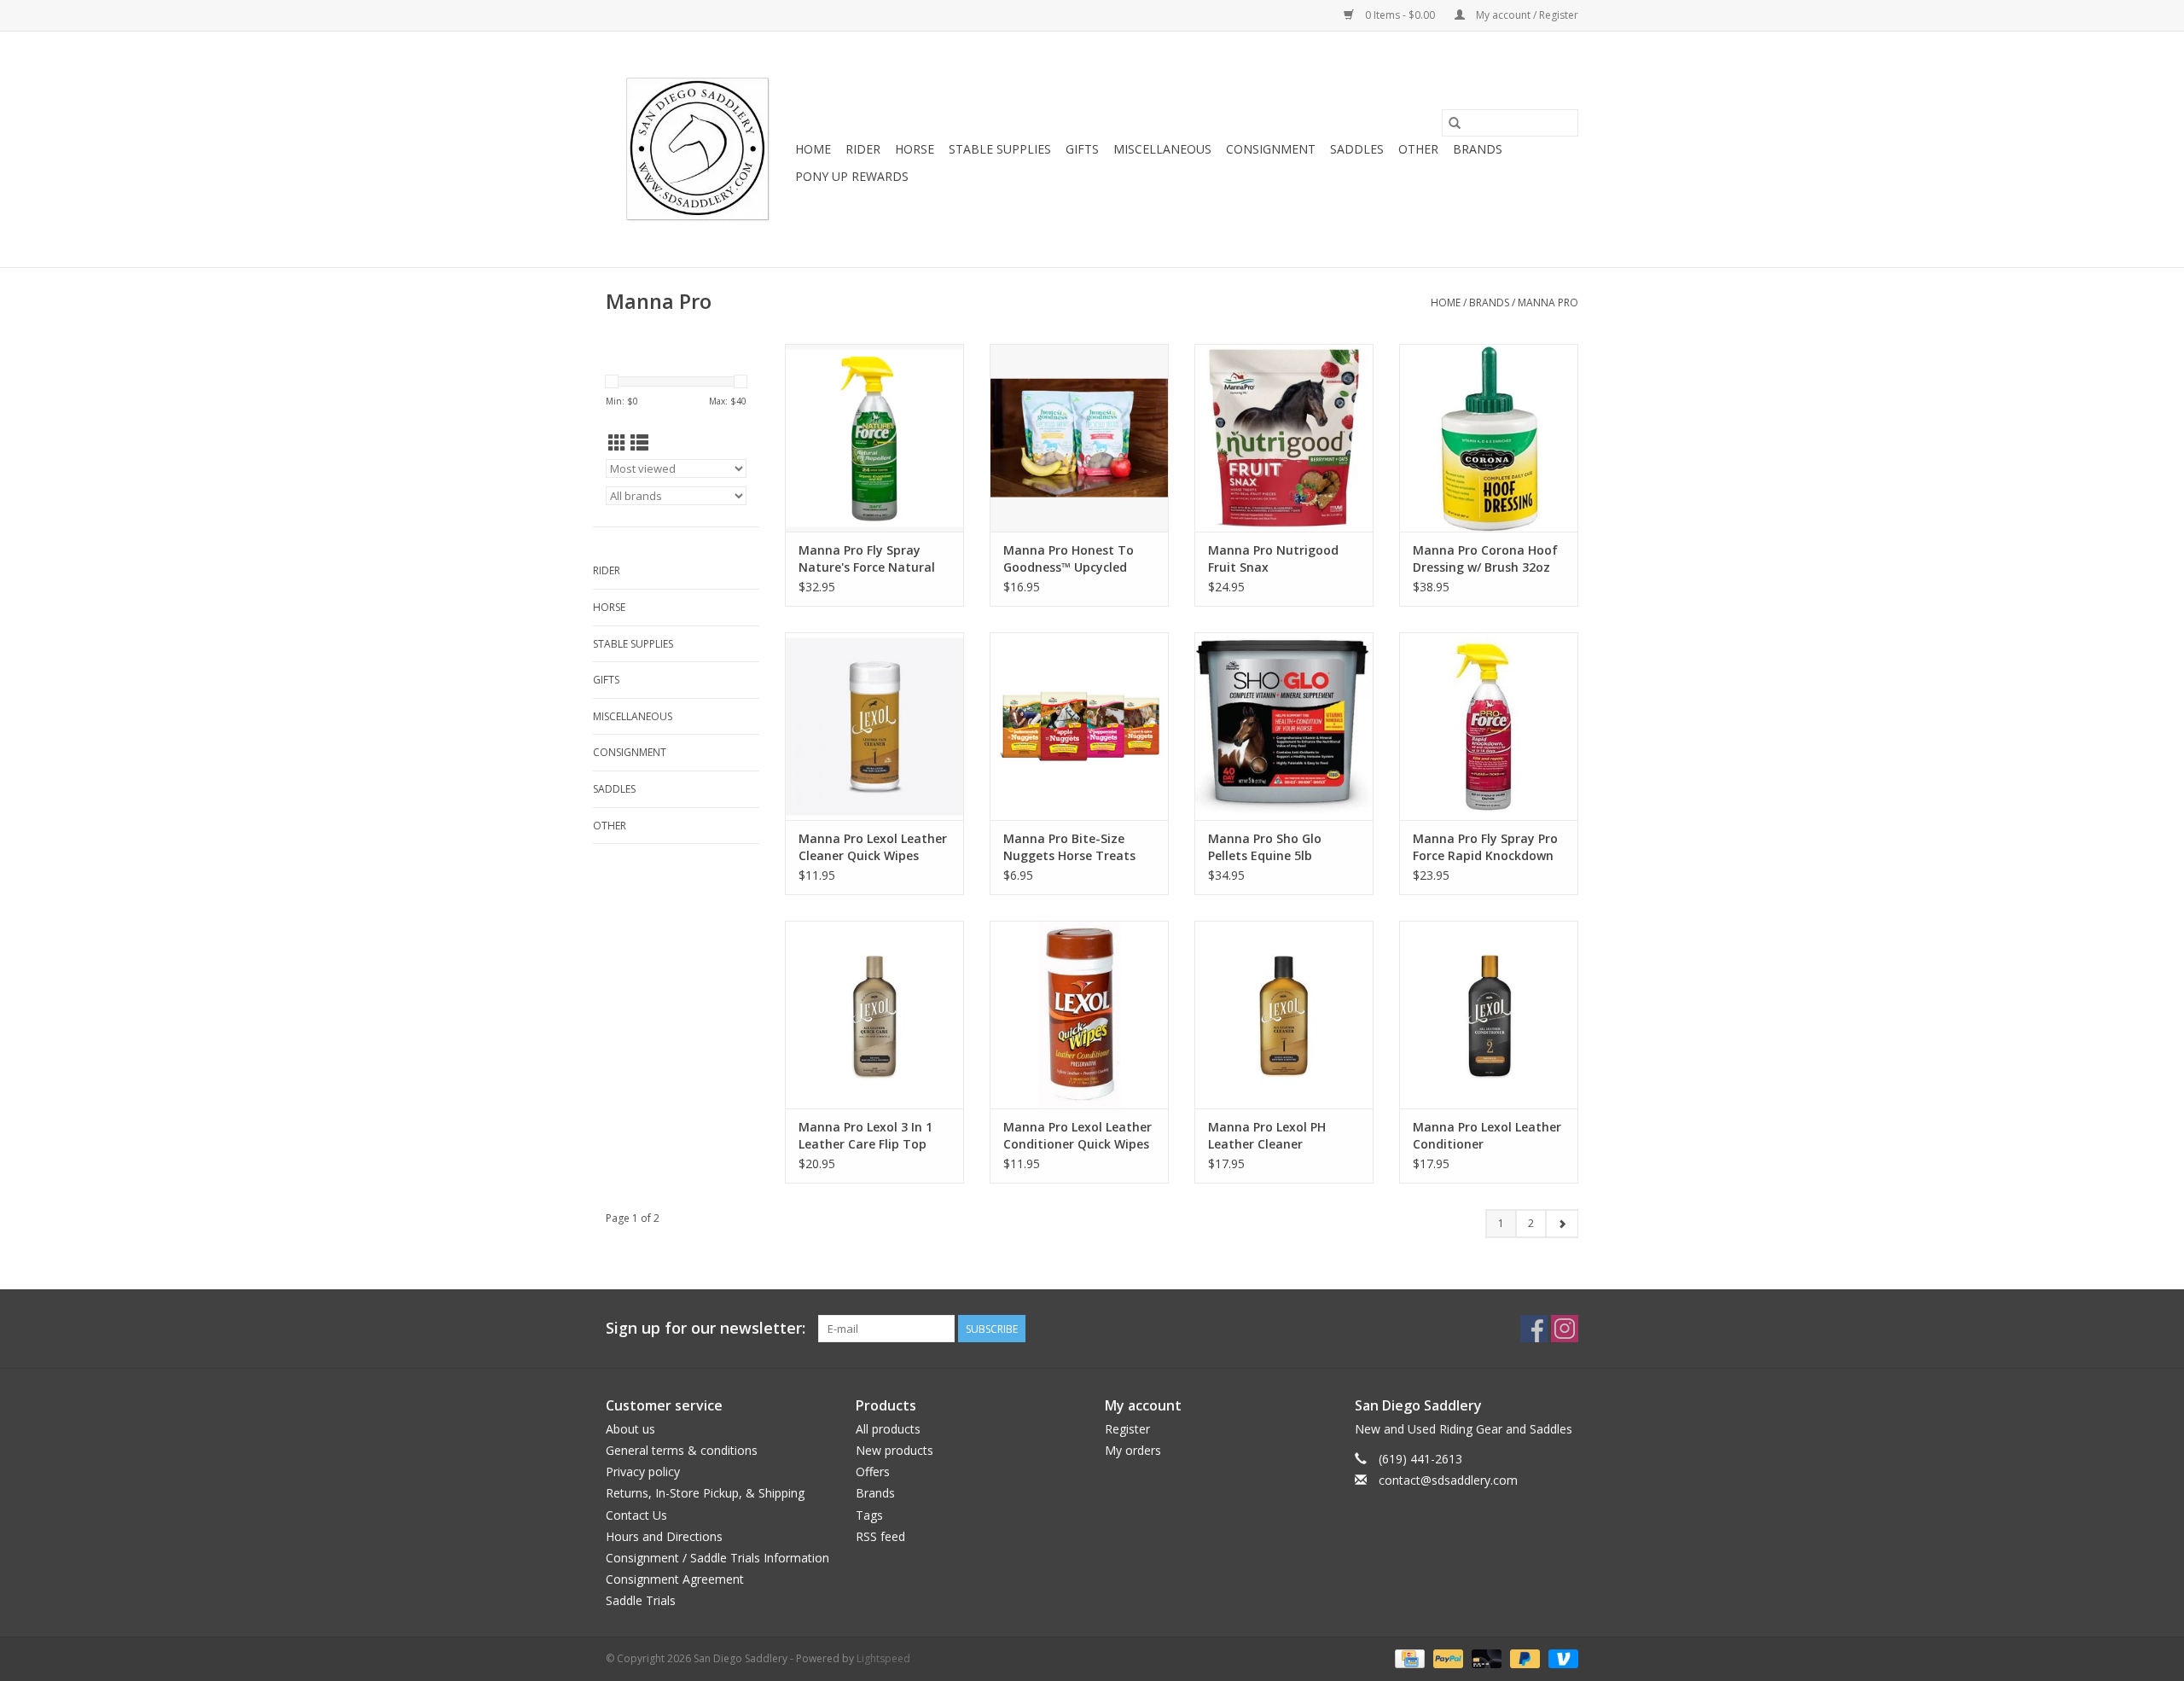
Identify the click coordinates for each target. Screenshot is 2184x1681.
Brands (1478, 149)
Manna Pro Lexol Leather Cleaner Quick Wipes (873, 847)
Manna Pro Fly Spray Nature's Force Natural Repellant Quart (867, 559)
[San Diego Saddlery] (698, 149)
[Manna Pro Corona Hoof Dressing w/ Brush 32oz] (1489, 438)
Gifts (1082, 149)
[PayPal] (1446, 1658)
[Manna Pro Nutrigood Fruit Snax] (1284, 438)
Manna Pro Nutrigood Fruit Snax (1273, 558)
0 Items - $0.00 (1400, 15)
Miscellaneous (1162, 149)
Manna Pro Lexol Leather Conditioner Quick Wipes (1077, 1135)
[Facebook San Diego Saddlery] (1534, 1329)
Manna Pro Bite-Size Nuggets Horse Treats (1069, 847)
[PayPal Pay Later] (1523, 1658)
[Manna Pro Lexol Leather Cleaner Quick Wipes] (874, 726)
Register (1127, 1429)
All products (888, 1429)
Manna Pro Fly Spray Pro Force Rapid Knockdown (1485, 847)
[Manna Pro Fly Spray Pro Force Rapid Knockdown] (1489, 726)
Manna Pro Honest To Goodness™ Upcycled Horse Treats (1069, 559)
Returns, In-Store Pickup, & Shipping (705, 1493)
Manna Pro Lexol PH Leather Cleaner (1267, 1135)
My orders (1133, 1450)
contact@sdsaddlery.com (1448, 1480)
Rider (863, 149)
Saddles (1357, 149)
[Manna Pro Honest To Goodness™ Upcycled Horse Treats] (1079, 438)
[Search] (1455, 123)
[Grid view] (617, 443)
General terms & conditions (682, 1450)
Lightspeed (883, 1658)
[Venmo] (1560, 1658)
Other (1418, 149)
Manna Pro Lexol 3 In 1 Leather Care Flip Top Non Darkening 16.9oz (865, 1136)
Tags (869, 1515)
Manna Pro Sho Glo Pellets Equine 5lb (1265, 847)
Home (813, 149)
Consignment (1271, 149)
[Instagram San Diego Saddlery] (1565, 1329)
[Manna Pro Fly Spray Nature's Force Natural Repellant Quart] (874, 438)
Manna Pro (1548, 302)
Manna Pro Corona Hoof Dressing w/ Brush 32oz (1485, 558)
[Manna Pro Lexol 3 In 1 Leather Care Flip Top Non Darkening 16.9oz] (874, 1015)
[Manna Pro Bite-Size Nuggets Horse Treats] (1079, 726)
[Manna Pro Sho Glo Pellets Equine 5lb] (1284, 726)
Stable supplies (1000, 149)
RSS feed (880, 1536)
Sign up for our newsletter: (706, 1328)
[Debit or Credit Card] (1485, 1658)
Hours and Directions (664, 1536)
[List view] (639, 443)
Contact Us (636, 1515)
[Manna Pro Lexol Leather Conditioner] (1489, 1015)
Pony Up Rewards (852, 176)
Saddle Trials (641, 1600)
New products (895, 1450)
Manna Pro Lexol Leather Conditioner (1487, 1135)
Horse (915, 149)
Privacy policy (643, 1472)
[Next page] (1562, 1224)
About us (630, 1429)
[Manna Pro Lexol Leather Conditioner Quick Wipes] (1079, 1015)
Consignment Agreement (675, 1579)
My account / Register (1526, 15)
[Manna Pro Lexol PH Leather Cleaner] (1284, 1015)
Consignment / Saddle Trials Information (717, 1558)
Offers (873, 1472)
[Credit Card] (1408, 1658)
